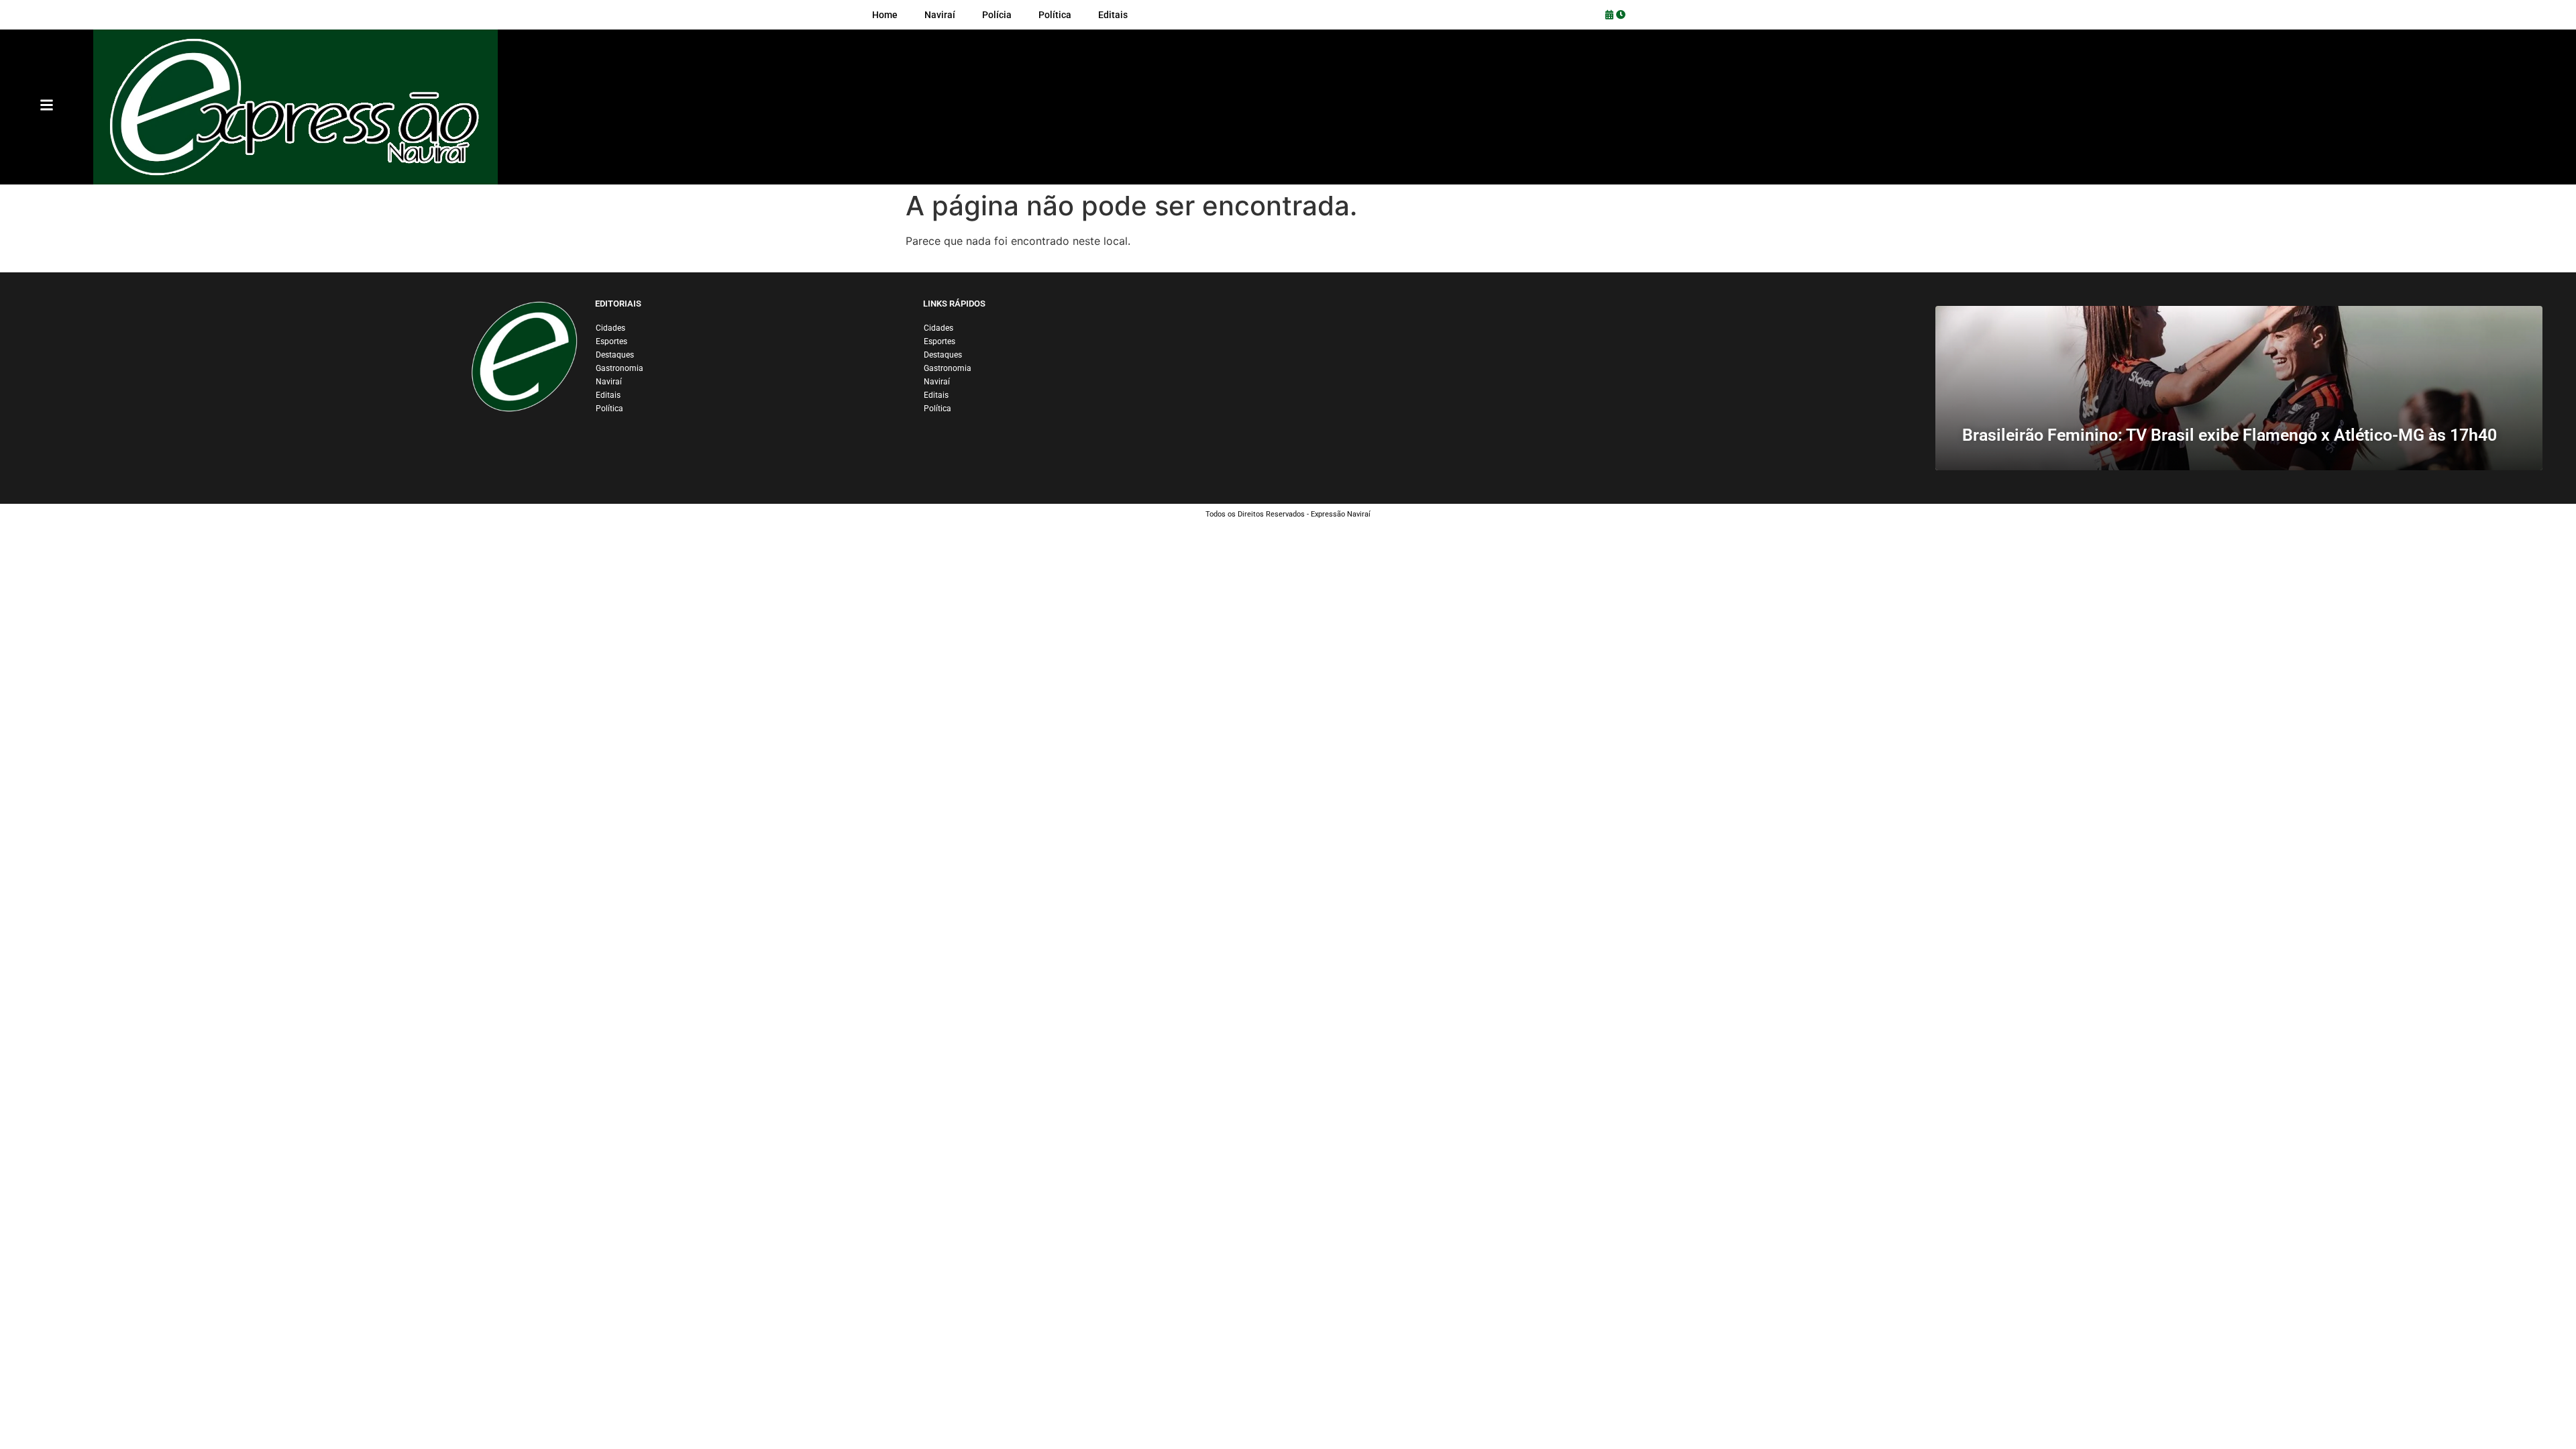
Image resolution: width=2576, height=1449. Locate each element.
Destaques (615, 355)
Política (609, 409)
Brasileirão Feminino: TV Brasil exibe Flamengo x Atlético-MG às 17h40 (2230, 435)
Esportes (611, 341)
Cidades (610, 328)
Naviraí (609, 382)
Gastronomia (620, 368)
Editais (608, 395)
